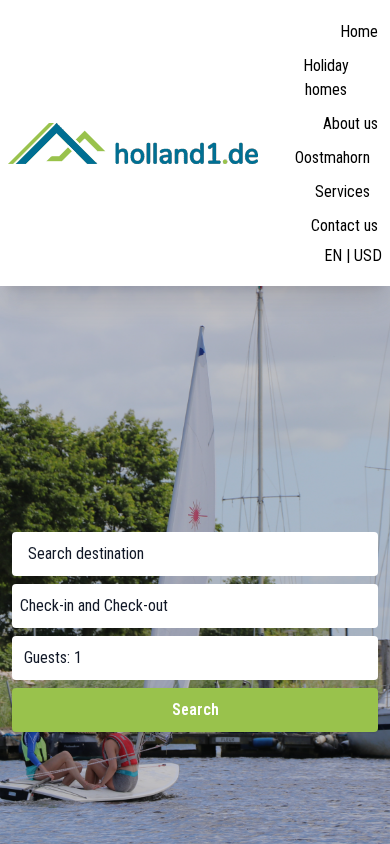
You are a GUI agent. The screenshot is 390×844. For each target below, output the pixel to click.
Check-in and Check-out (94, 605)
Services (342, 191)
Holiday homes (326, 77)
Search (195, 709)
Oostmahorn (332, 157)
